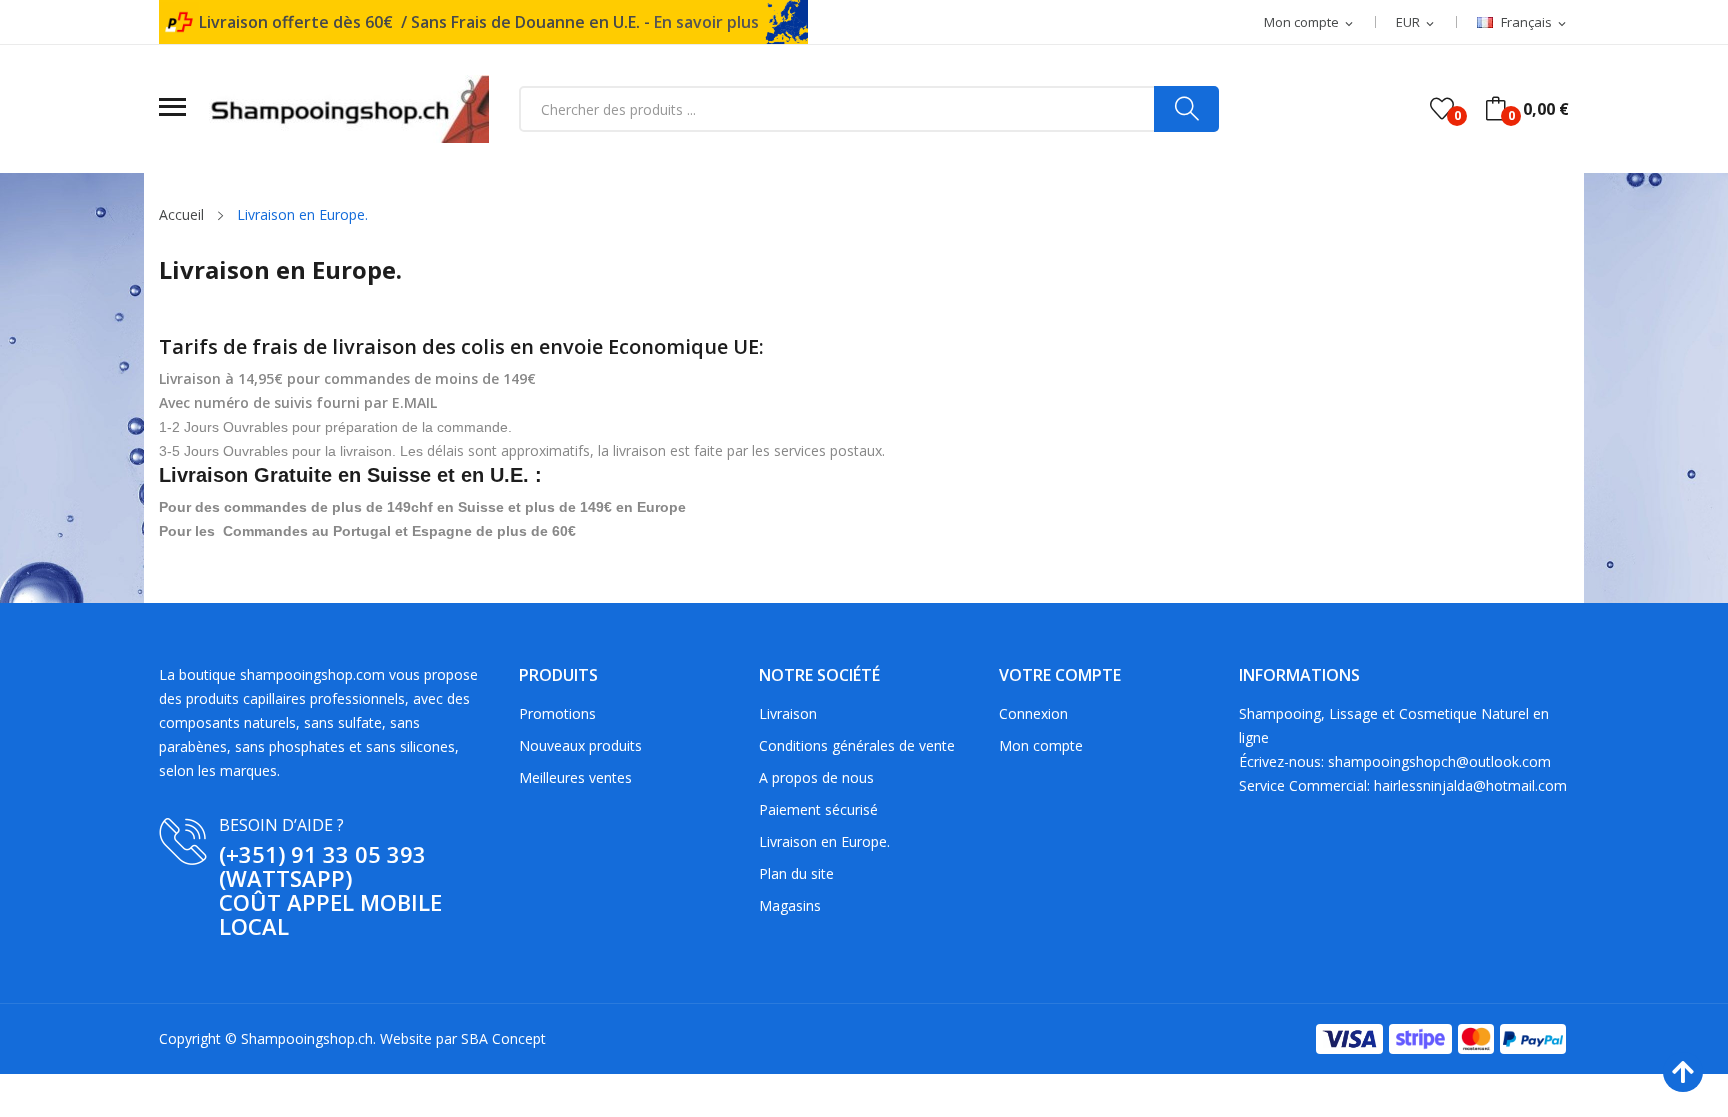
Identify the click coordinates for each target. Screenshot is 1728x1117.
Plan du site (796, 873)
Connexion (1033, 713)
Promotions (557, 713)
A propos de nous (816, 777)
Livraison (788, 713)
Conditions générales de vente (857, 745)
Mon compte (1041, 745)
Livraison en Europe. (824, 841)
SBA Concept (503, 1038)
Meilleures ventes (575, 777)
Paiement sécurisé (818, 809)
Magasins (790, 905)
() (1442, 109)
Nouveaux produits (580, 745)
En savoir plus (706, 22)
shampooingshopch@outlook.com (1439, 761)
